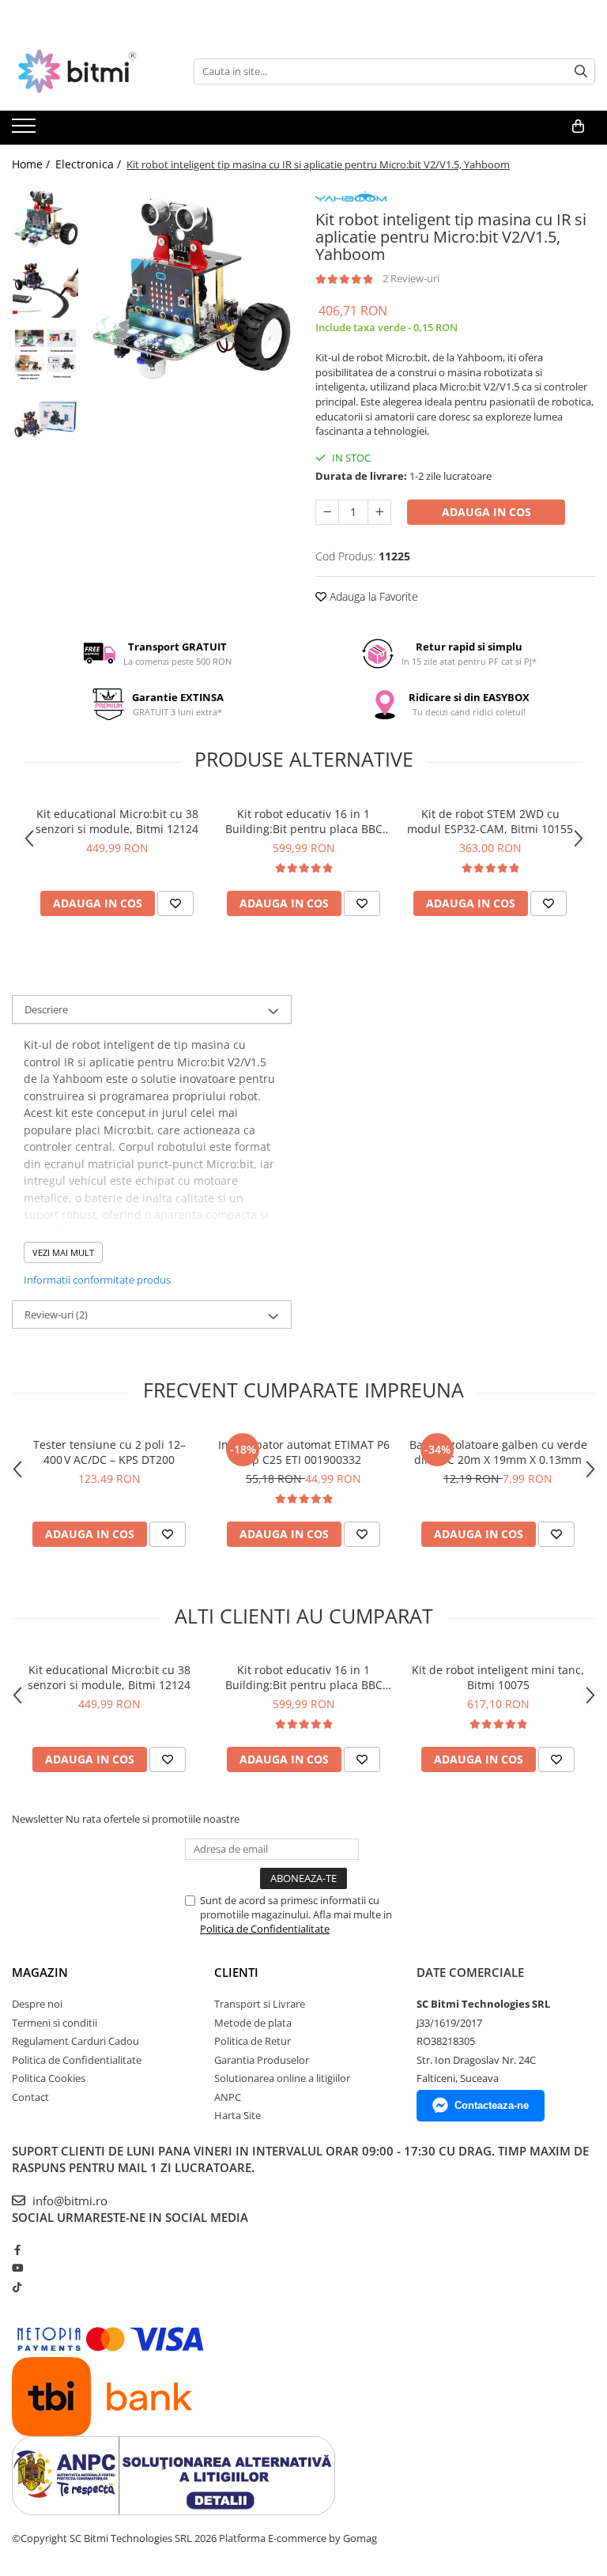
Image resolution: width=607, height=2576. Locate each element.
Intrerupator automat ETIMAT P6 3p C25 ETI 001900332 (304, 1452)
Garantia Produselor (262, 2060)
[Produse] (26, 130)
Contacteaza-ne (492, 2105)
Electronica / (90, 164)
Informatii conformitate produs (97, 1280)
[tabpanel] (189, 287)
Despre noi (37, 2004)
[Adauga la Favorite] (175, 903)
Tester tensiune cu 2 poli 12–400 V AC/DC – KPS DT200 (109, 1452)
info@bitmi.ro (68, 2201)
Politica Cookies (49, 2078)
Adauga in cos (486, 512)
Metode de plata (253, 2023)
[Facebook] (17, 2250)
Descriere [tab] (46, 1009)
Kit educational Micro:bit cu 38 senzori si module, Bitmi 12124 (117, 821)
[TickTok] (17, 2287)
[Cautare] (581, 72)
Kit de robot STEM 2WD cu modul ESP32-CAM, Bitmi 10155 (490, 821)
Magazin (40, 1972)
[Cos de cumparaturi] (578, 126)
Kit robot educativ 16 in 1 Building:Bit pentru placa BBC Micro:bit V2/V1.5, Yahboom (304, 821)
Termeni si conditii (55, 2023)
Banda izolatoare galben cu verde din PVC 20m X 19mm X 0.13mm (498, 1452)
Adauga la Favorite (372, 596)
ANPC (228, 2097)
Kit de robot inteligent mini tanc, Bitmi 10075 (498, 1677)
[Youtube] (17, 2268)
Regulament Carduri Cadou (75, 2041)
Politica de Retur (253, 2041)
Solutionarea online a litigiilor (282, 2078)
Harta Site (238, 2115)
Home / (32, 164)
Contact (30, 2097)
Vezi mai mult (63, 1252)
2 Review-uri (411, 278)
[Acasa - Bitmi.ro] (91, 71)
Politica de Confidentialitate (265, 1929)
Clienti (236, 1972)
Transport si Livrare (260, 2004)
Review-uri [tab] (56, 1314)
